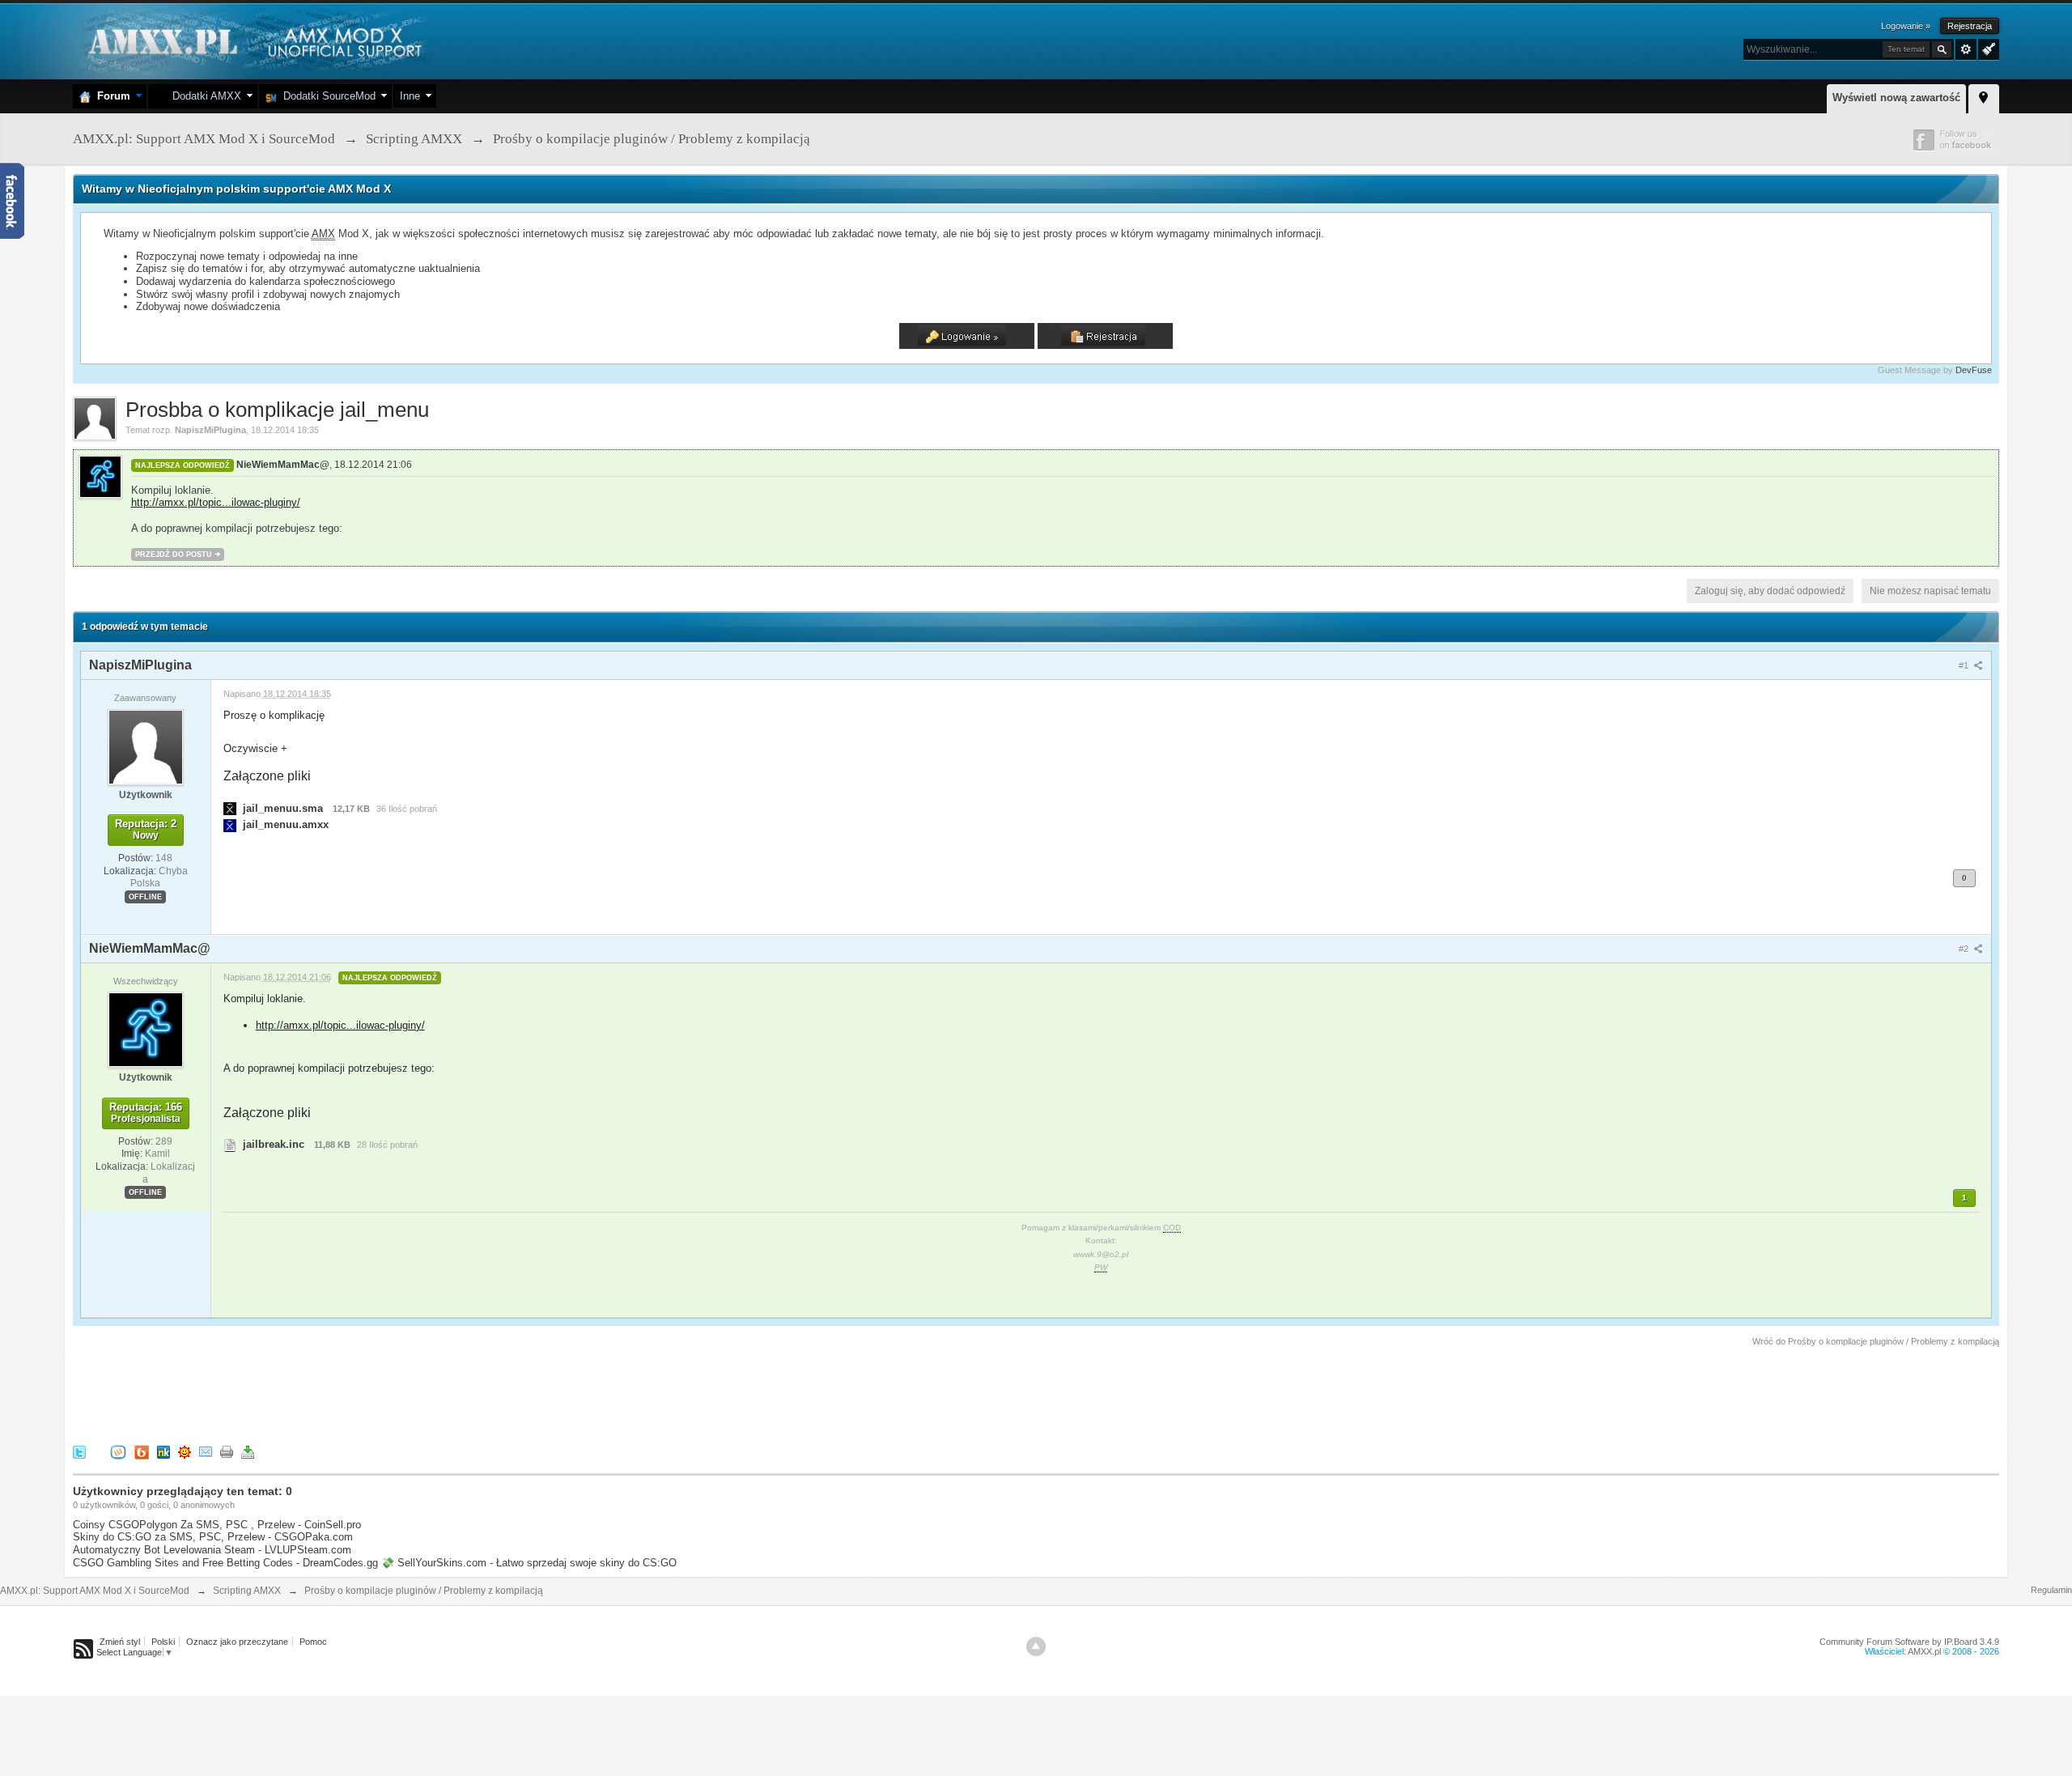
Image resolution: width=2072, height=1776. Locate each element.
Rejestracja (1970, 26)
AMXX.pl (1924, 1651)
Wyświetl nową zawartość (1896, 98)
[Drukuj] (227, 1451)
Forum (110, 96)
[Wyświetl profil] (146, 746)
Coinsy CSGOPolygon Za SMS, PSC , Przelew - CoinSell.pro (217, 1525)
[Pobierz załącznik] (230, 808)
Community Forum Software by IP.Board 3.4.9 (1909, 1642)
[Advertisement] (367, 1393)
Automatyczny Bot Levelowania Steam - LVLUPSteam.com (212, 1550)
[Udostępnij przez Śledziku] (163, 1451)
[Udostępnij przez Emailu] (206, 1451)
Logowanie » (1906, 26)
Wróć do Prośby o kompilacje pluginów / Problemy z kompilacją (1876, 1341)
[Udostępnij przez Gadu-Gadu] (185, 1451)
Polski (163, 1642)
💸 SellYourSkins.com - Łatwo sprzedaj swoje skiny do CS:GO (529, 1563)
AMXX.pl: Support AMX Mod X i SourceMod (95, 1591)
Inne (410, 96)
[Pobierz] (248, 1451)
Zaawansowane (1966, 49)
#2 (1965, 949)
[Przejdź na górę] (1036, 1646)
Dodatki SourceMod (326, 96)
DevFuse (1974, 370)
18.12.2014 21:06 (373, 465)
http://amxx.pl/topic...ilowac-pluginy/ (216, 502)
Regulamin (2051, 1590)
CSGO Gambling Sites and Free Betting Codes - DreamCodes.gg (225, 1563)
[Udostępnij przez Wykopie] (118, 1451)
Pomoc (313, 1642)
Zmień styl (120, 1642)
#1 (1965, 665)
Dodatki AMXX (204, 96)
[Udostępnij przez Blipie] (142, 1451)
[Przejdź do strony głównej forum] (253, 40)
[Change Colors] (1987, 48)
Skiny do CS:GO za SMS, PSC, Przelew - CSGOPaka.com (213, 1537)
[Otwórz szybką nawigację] (1984, 96)
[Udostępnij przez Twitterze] (79, 1451)
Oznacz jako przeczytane (237, 1642)
